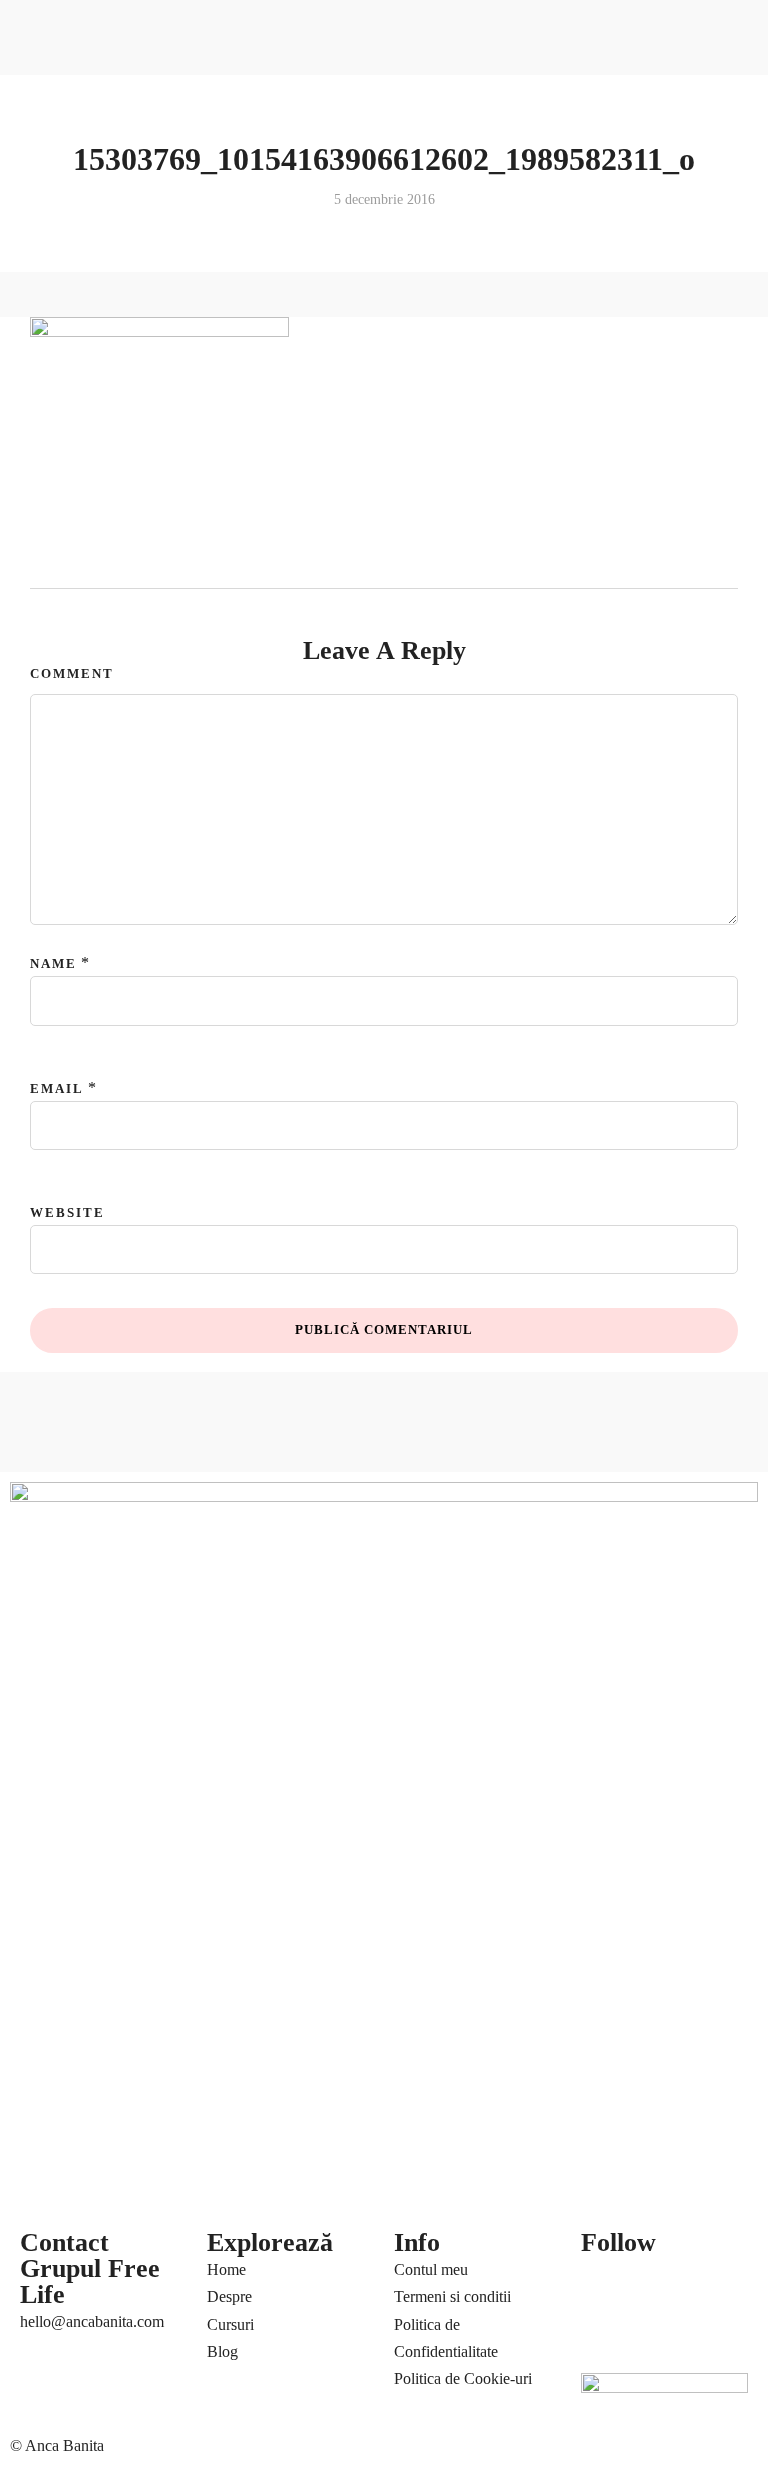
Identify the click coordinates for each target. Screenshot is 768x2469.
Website (67, 1212)
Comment (72, 673)
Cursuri (230, 2324)
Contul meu (431, 2269)
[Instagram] (606, 2339)
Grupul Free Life (90, 2281)
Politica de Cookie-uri (463, 2378)
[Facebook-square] (660, 2281)
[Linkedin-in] (714, 2281)
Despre (229, 2296)
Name (53, 963)
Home (226, 2269)
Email (57, 1088)
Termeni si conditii (452, 2296)
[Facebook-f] (606, 2281)
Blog (222, 2351)
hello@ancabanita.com (92, 2321)
